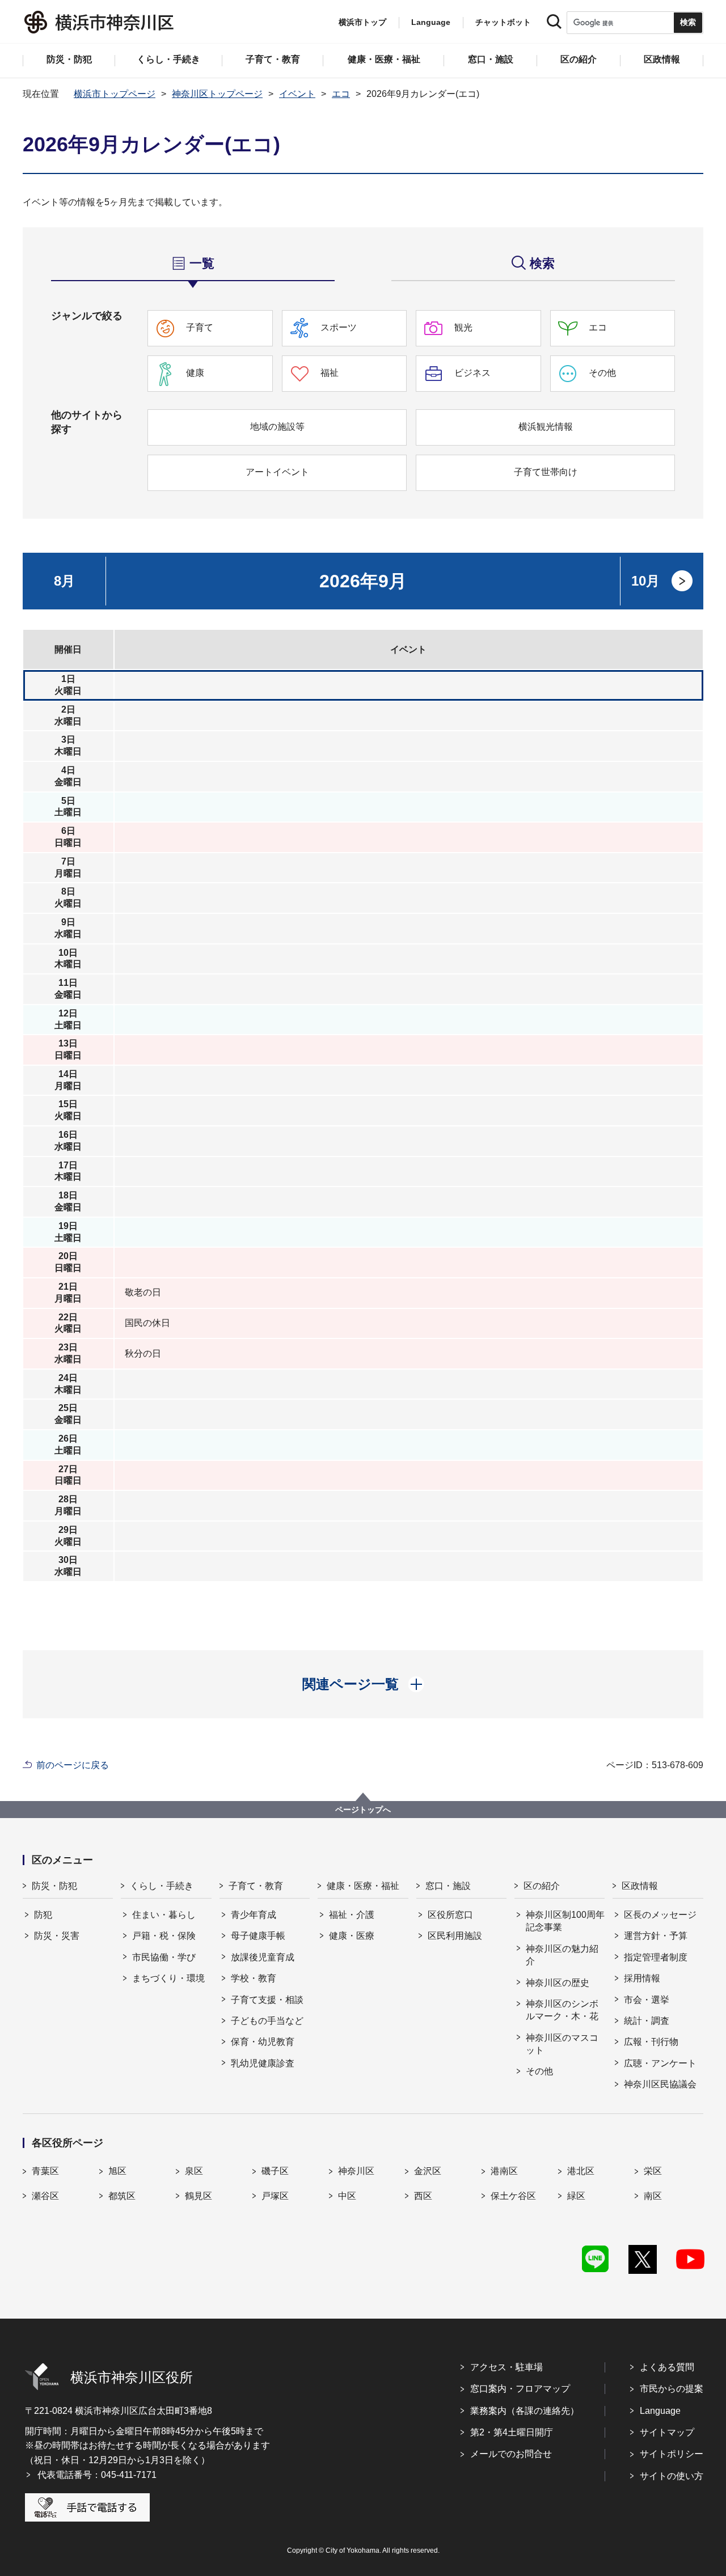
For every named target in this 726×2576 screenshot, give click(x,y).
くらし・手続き (162, 1886)
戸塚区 (275, 2196)
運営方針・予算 (656, 1936)
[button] (363, 1684)
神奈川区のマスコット (562, 2044)
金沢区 (428, 2171)
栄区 (653, 2171)
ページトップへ (363, 1810)
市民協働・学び (164, 1957)
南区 (653, 2196)
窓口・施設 (448, 1886)
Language (660, 2411)
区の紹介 (542, 1886)
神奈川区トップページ (217, 94)
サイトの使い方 (672, 2476)
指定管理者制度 (656, 1957)
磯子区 (275, 2171)
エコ (341, 94)
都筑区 (122, 2196)
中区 (347, 2196)
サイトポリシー (672, 2454)
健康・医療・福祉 (363, 1886)
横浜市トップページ (115, 94)
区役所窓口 (450, 1915)
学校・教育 (254, 1978)
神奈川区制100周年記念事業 (565, 1921)
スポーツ (339, 327)
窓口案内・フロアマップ (520, 2389)
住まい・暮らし (164, 1915)
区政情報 (640, 1886)
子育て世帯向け (546, 472)
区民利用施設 (455, 1936)
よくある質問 (667, 2367)
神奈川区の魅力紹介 (562, 1955)
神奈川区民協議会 (660, 2084)
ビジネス (472, 373)
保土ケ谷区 (513, 2196)
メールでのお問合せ (511, 2454)
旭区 (117, 2171)
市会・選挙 (647, 2000)
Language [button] (431, 22)
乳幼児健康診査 (263, 2063)
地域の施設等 (277, 427)
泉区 (194, 2171)
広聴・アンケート (660, 2063)
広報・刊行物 (651, 2042)
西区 (423, 2196)
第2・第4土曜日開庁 (512, 2432)
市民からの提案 (672, 2389)
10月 (645, 581)
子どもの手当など (267, 2021)
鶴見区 (199, 2196)
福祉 (330, 373)
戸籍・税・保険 (164, 1936)
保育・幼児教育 (263, 2042)
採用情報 (642, 1978)
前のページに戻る (73, 1765)
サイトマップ (667, 2432)
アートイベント (277, 472)
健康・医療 (352, 1936)
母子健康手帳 (258, 1936)
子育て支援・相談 (267, 2000)
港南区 (504, 2171)
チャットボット (503, 22)
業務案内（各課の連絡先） (525, 2411)
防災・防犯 (54, 1886)
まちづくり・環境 (168, 1978)
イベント (297, 94)
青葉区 (45, 2171)
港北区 (581, 2171)
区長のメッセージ (660, 1915)
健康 (195, 373)
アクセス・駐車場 (506, 2367)
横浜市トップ (362, 22)
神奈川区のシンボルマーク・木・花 (562, 2010)
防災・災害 (57, 1936)
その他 (602, 373)
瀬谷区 (45, 2196)
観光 (463, 327)
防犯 (43, 1915)
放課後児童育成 (263, 1957)
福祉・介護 (352, 1915)
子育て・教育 (256, 1886)
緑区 (576, 2196)
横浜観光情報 (546, 427)
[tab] (193, 263)
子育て (200, 327)
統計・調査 (647, 2021)
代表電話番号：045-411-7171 (97, 2475)
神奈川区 (356, 2171)
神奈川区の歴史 (558, 1983)
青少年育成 (254, 1915)
